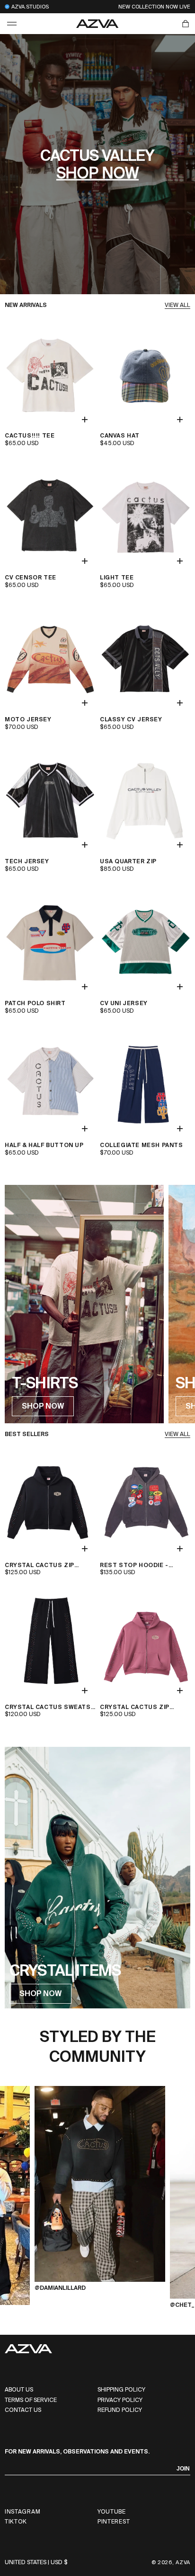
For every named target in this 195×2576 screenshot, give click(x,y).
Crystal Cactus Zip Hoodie (135, 1708)
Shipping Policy (121, 2390)
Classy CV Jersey (131, 720)
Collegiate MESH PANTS (142, 1145)
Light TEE (117, 578)
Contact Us (23, 2410)
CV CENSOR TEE (31, 578)
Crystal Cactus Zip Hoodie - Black (40, 1566)
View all (177, 305)
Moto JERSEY (28, 720)
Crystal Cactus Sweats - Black (48, 1708)
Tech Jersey (27, 862)
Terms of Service (31, 2400)
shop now (43, 1406)
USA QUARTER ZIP (128, 862)
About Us (19, 2390)
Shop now (97, 173)
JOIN (183, 2469)
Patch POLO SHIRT (35, 1003)
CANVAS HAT (120, 436)
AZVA (183, 2562)
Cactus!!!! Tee (30, 436)
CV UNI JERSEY (124, 1003)
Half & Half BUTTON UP (44, 1145)
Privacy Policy (120, 2400)
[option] (100, 2198)
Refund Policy (120, 2410)
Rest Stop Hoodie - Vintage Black (134, 1566)
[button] (12, 24)
